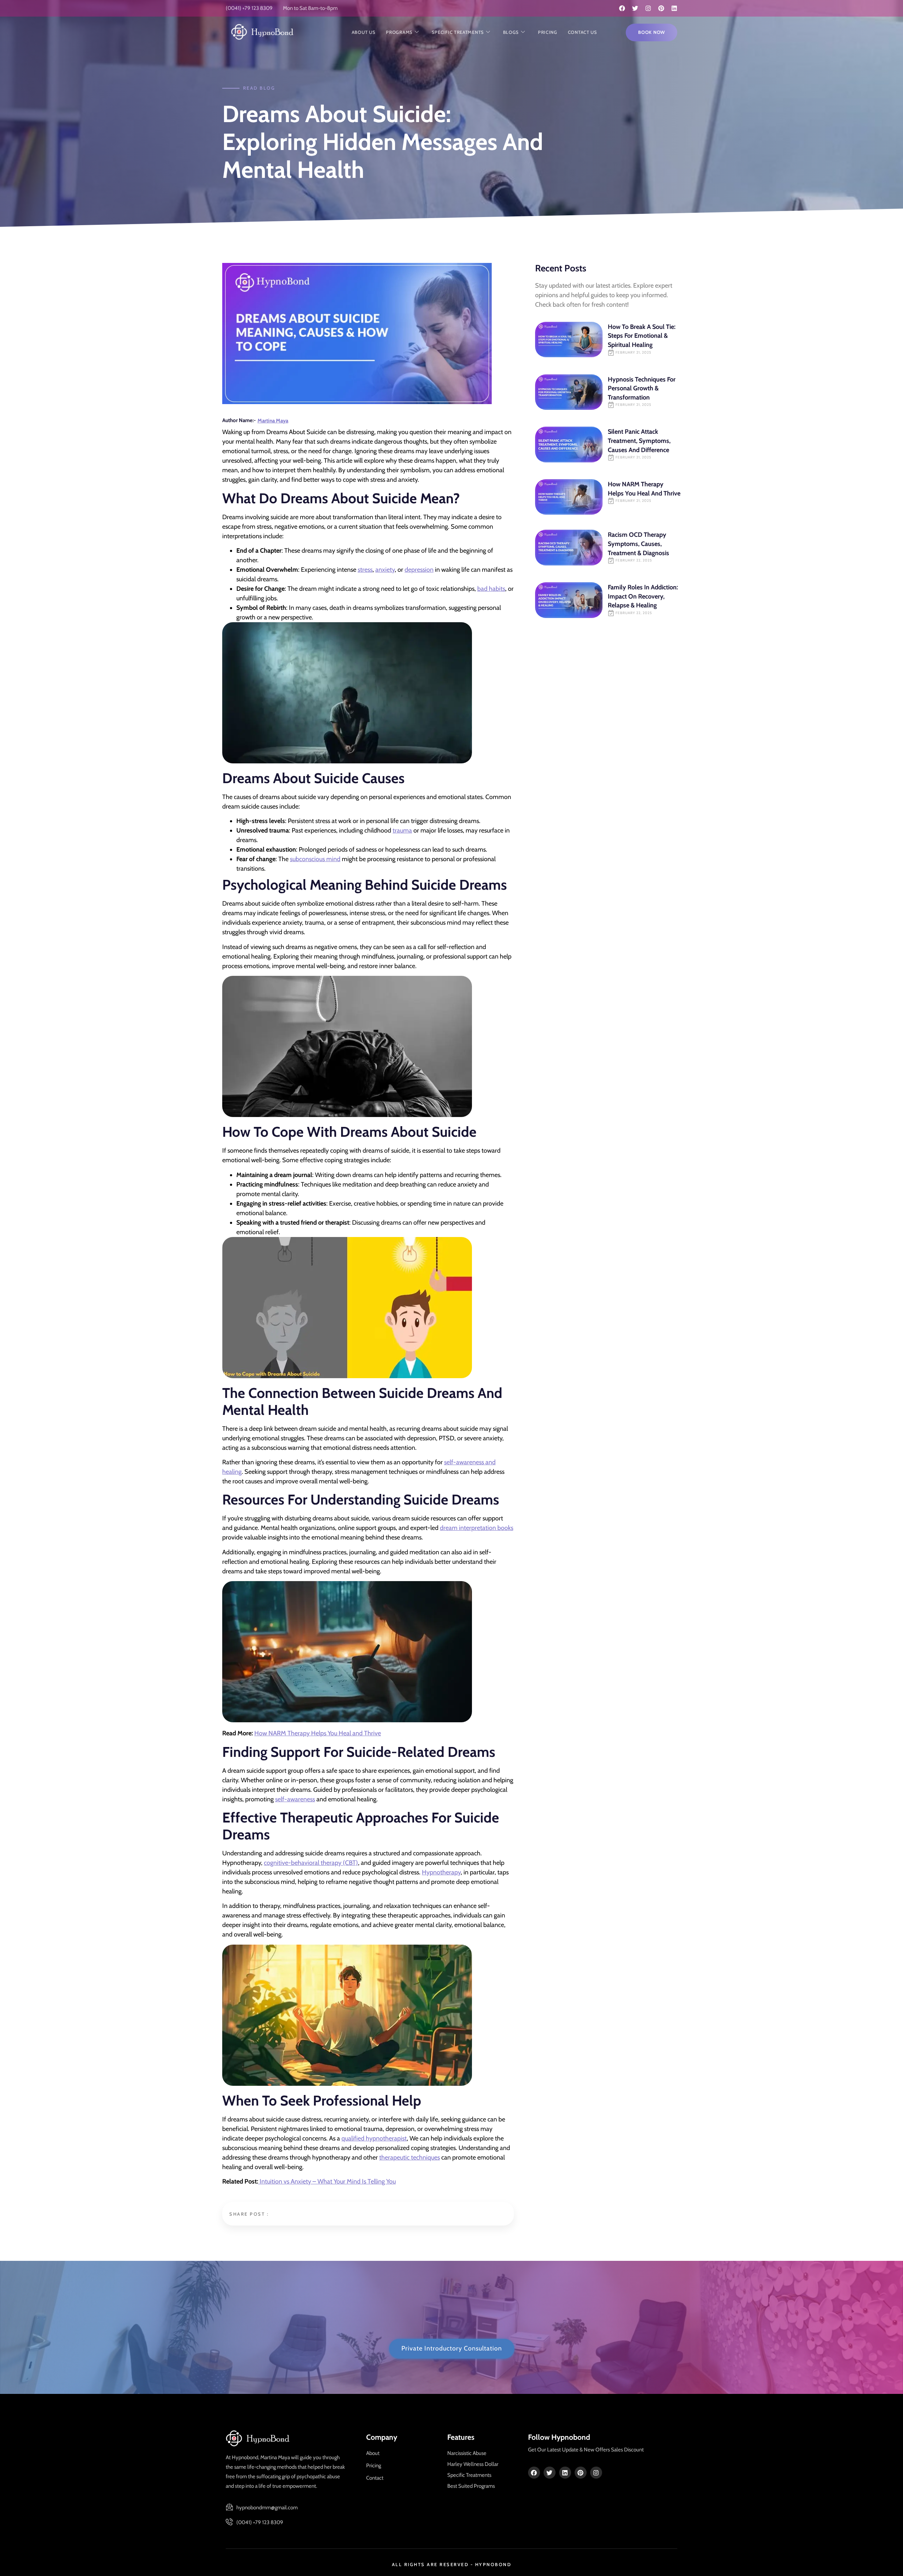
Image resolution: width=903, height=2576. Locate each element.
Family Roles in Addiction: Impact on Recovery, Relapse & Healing (643, 596)
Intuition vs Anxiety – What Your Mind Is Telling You (327, 2181)
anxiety (385, 570)
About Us (364, 32)
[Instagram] (648, 8)
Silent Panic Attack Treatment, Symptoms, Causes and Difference (639, 441)
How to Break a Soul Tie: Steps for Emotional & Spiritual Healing (642, 336)
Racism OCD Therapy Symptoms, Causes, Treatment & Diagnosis (638, 544)
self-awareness (295, 1799)
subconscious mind (315, 859)
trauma (402, 830)
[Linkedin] (674, 8)
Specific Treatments (458, 32)
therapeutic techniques (410, 2157)
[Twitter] (635, 8)
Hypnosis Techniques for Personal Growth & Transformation (642, 388)
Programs (399, 32)
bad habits (491, 589)
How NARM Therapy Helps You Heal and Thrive (318, 1733)
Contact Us (583, 32)
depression (419, 570)
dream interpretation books (477, 1528)
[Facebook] (622, 8)
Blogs (511, 32)
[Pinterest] (661, 8)
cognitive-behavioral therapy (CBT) (311, 1863)
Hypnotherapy (441, 1872)
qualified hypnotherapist (374, 2138)
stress (365, 570)
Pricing (548, 32)
